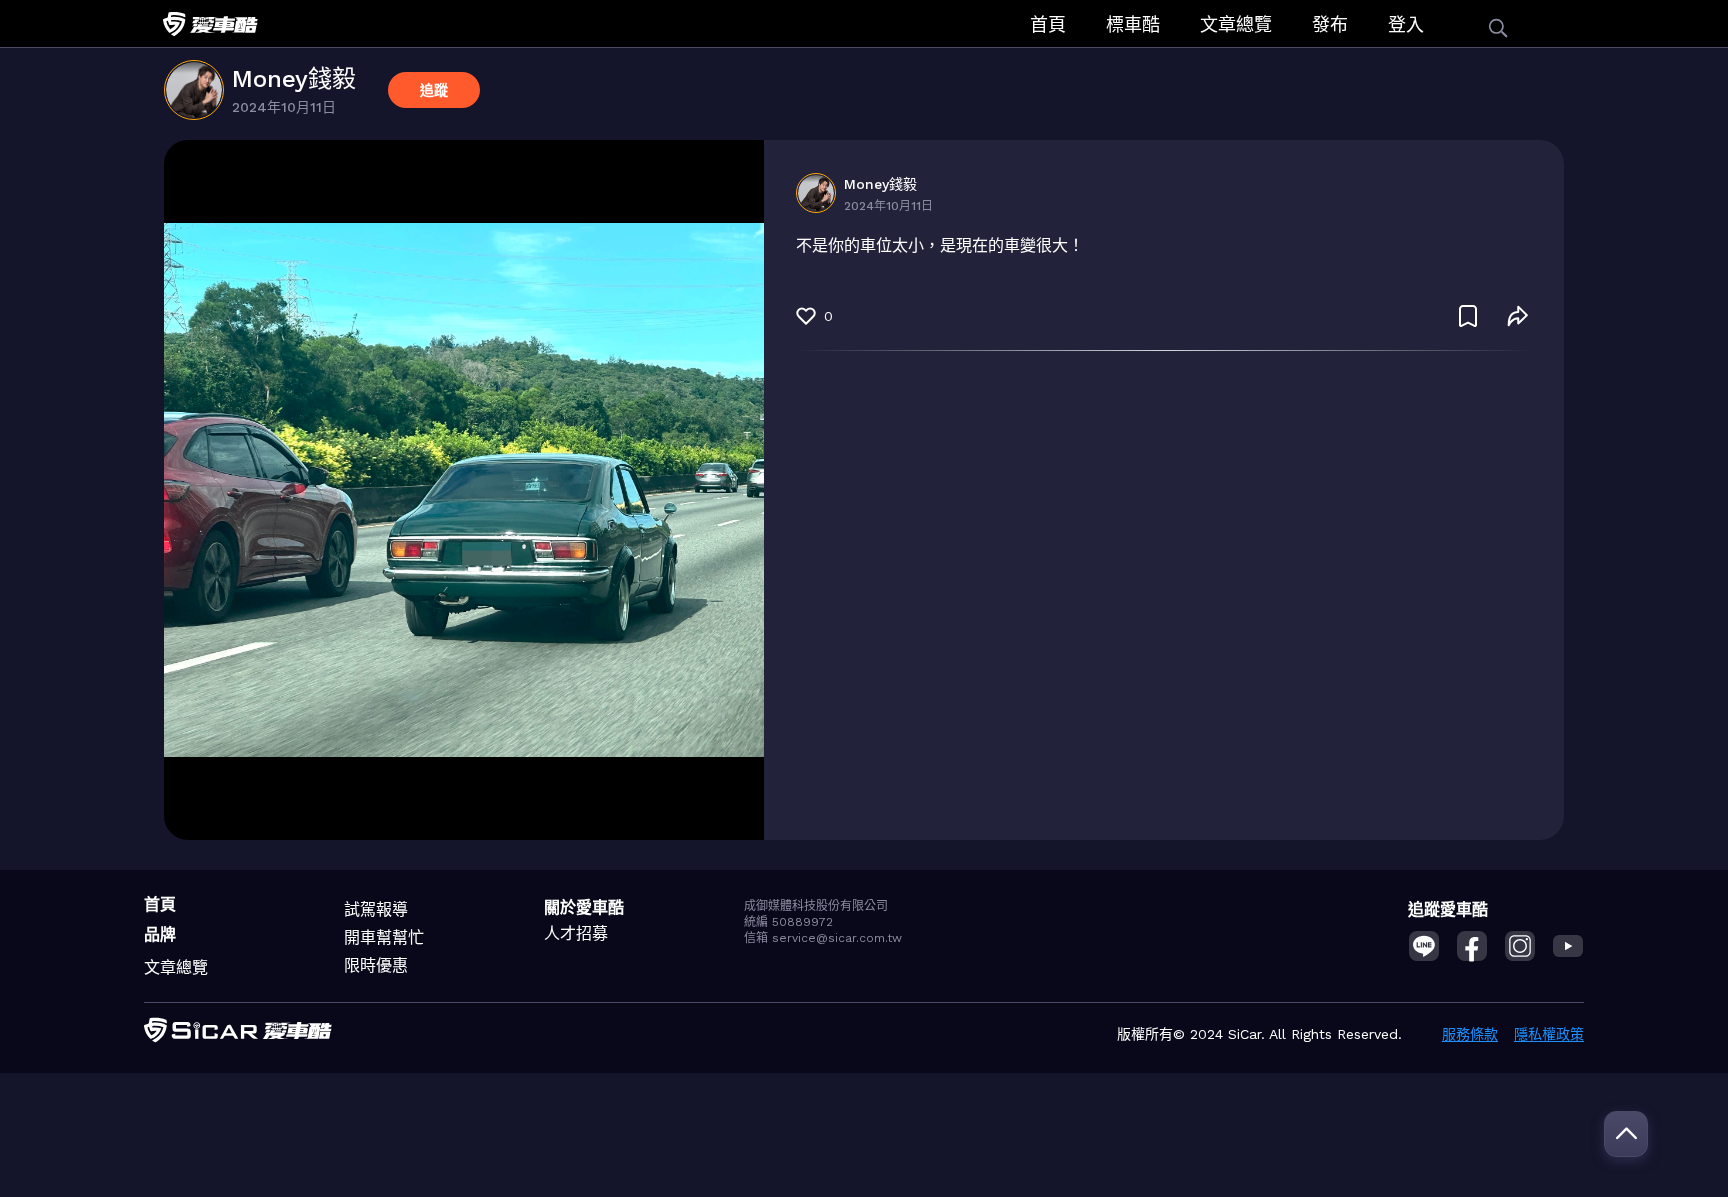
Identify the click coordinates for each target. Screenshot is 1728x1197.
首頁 (1048, 24)
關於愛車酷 (584, 907)
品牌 (160, 934)
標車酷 (1133, 24)
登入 (1406, 24)
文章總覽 (1236, 24)
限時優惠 (376, 965)
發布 (1330, 24)
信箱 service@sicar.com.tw (823, 938)
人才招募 (576, 933)
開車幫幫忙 (384, 937)
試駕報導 (376, 909)
